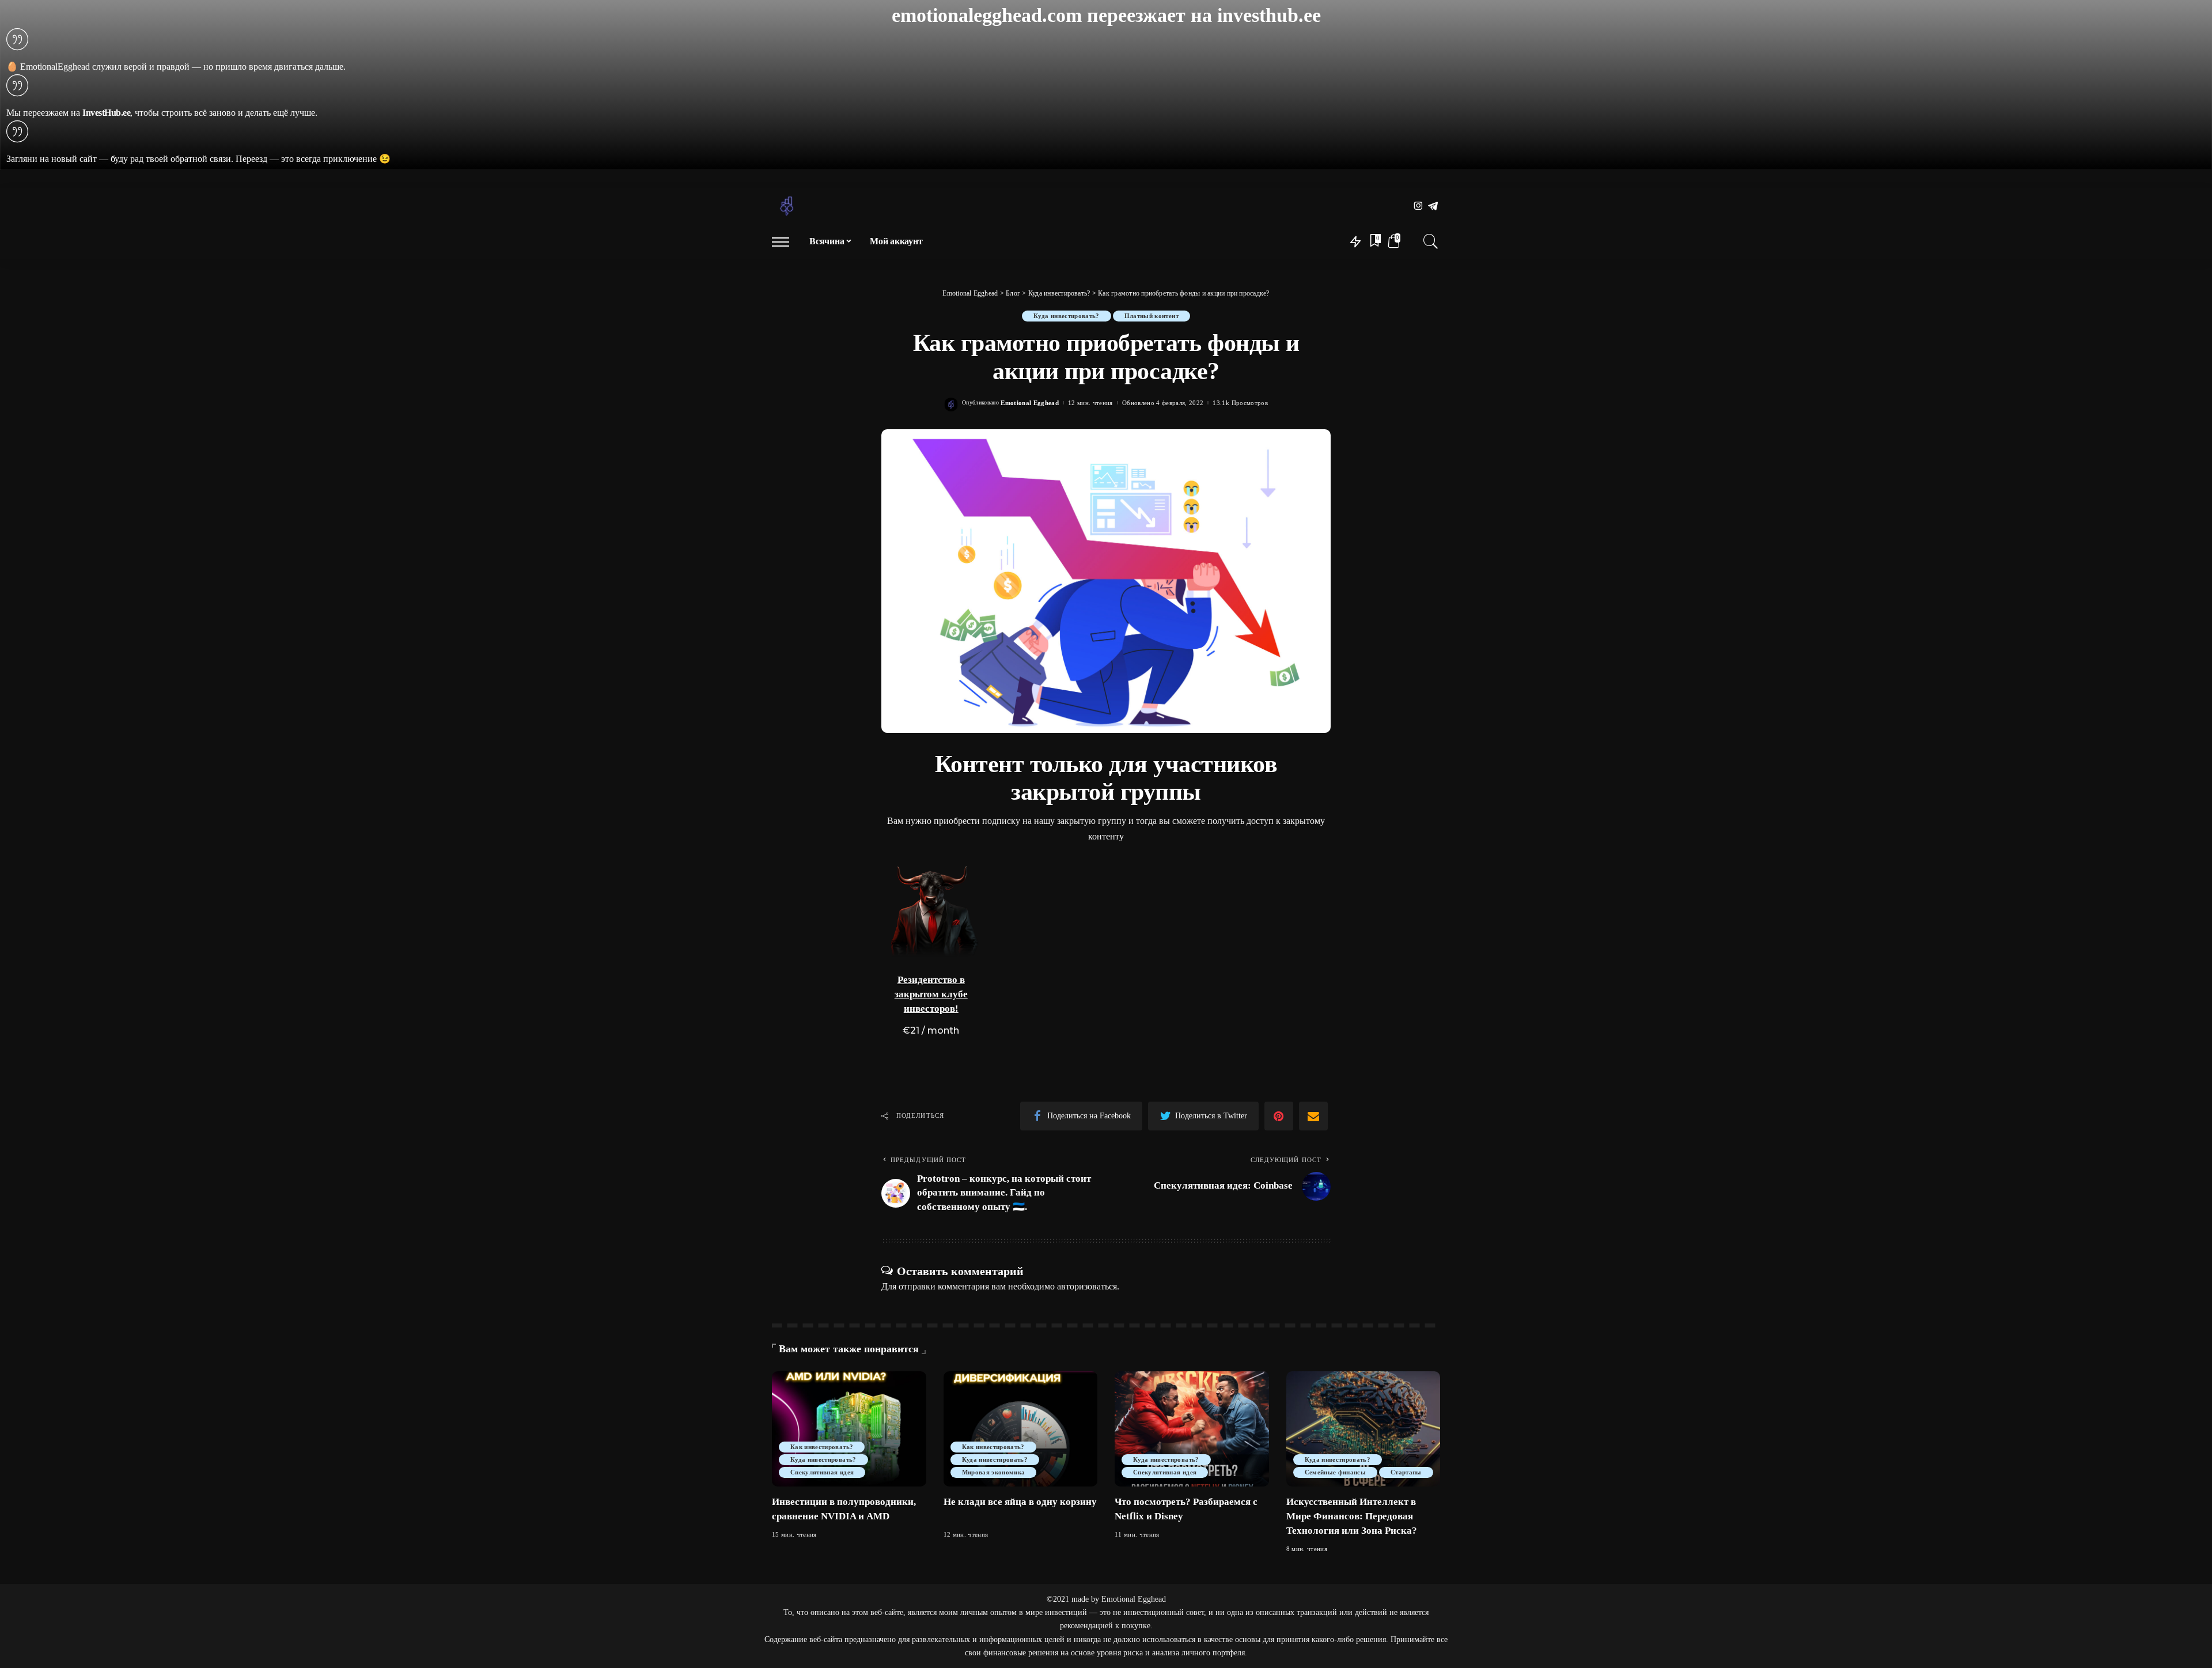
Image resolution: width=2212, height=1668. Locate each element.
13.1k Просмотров (1240, 403)
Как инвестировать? (822, 1447)
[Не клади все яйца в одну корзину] (1021, 1429)
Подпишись (961, 943)
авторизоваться (1087, 1286)
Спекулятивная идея (822, 1472)
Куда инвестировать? (1067, 316)
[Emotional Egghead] (787, 206)
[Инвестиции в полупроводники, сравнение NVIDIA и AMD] (849, 1429)
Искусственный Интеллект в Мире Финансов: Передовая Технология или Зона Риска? (1352, 1516)
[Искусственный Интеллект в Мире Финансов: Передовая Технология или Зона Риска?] (1363, 1429)
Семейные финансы (1336, 1472)
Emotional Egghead (1030, 403)
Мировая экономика (994, 1472)
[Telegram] (1433, 207)
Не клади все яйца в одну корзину (1020, 1502)
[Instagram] (1419, 207)
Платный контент (1152, 316)
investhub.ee (1269, 15)
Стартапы (1406, 1472)
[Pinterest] (1279, 1116)
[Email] (1313, 1116)
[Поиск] (1431, 241)
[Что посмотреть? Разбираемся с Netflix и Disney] (1192, 1429)
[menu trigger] (786, 241)
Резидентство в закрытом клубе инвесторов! (931, 994)
